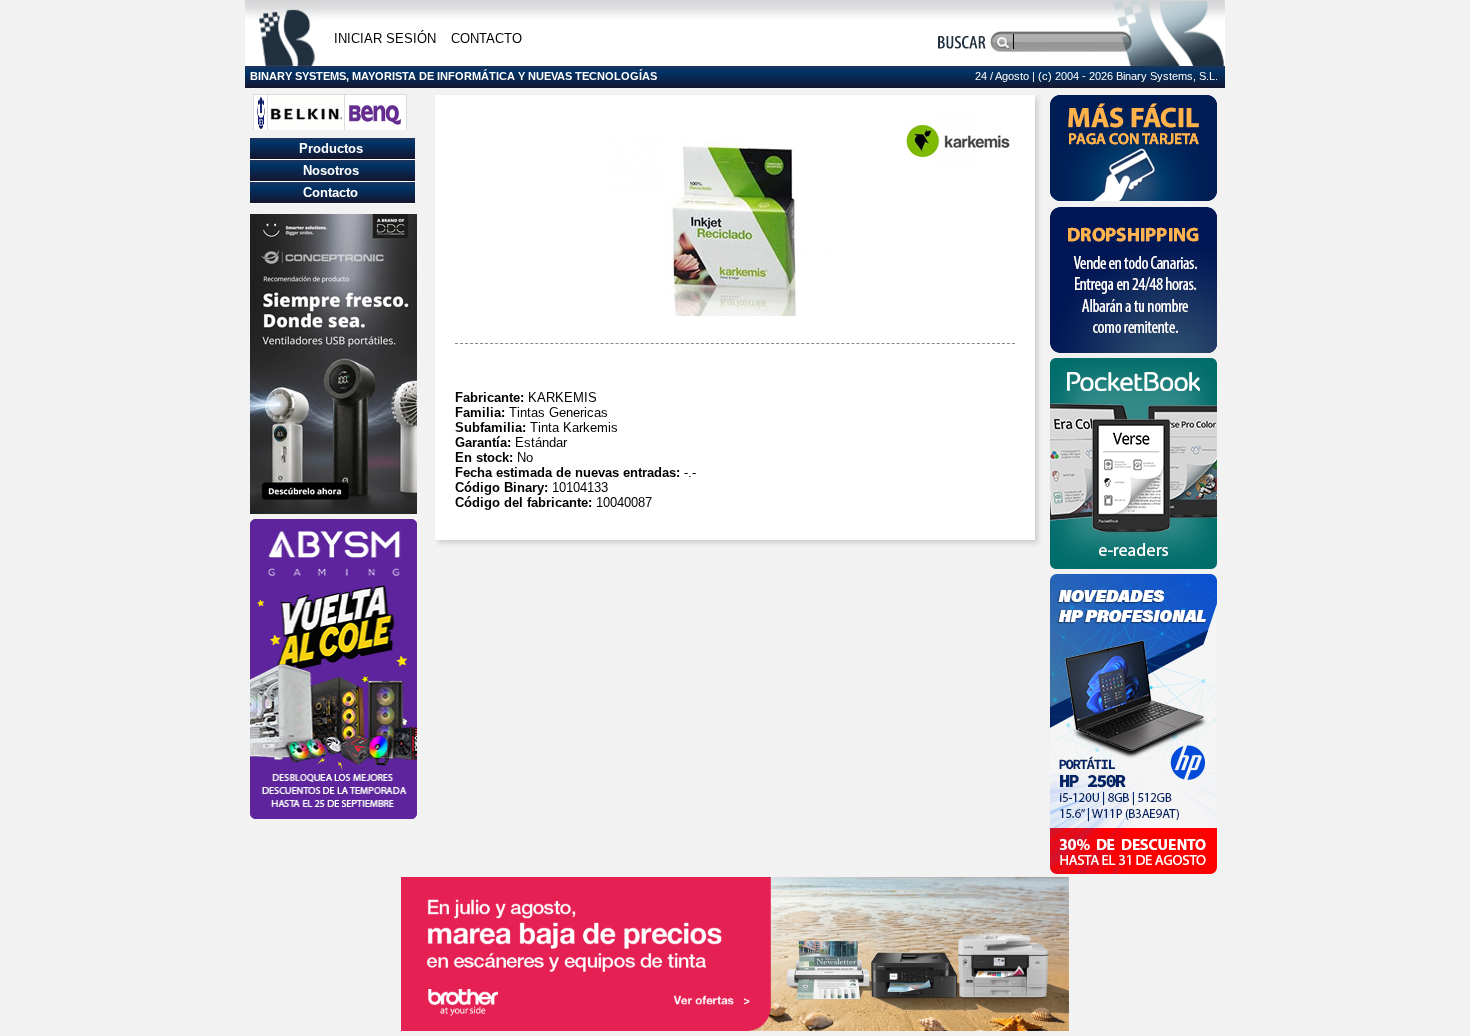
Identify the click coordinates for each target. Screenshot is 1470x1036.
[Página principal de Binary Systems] (287, 60)
